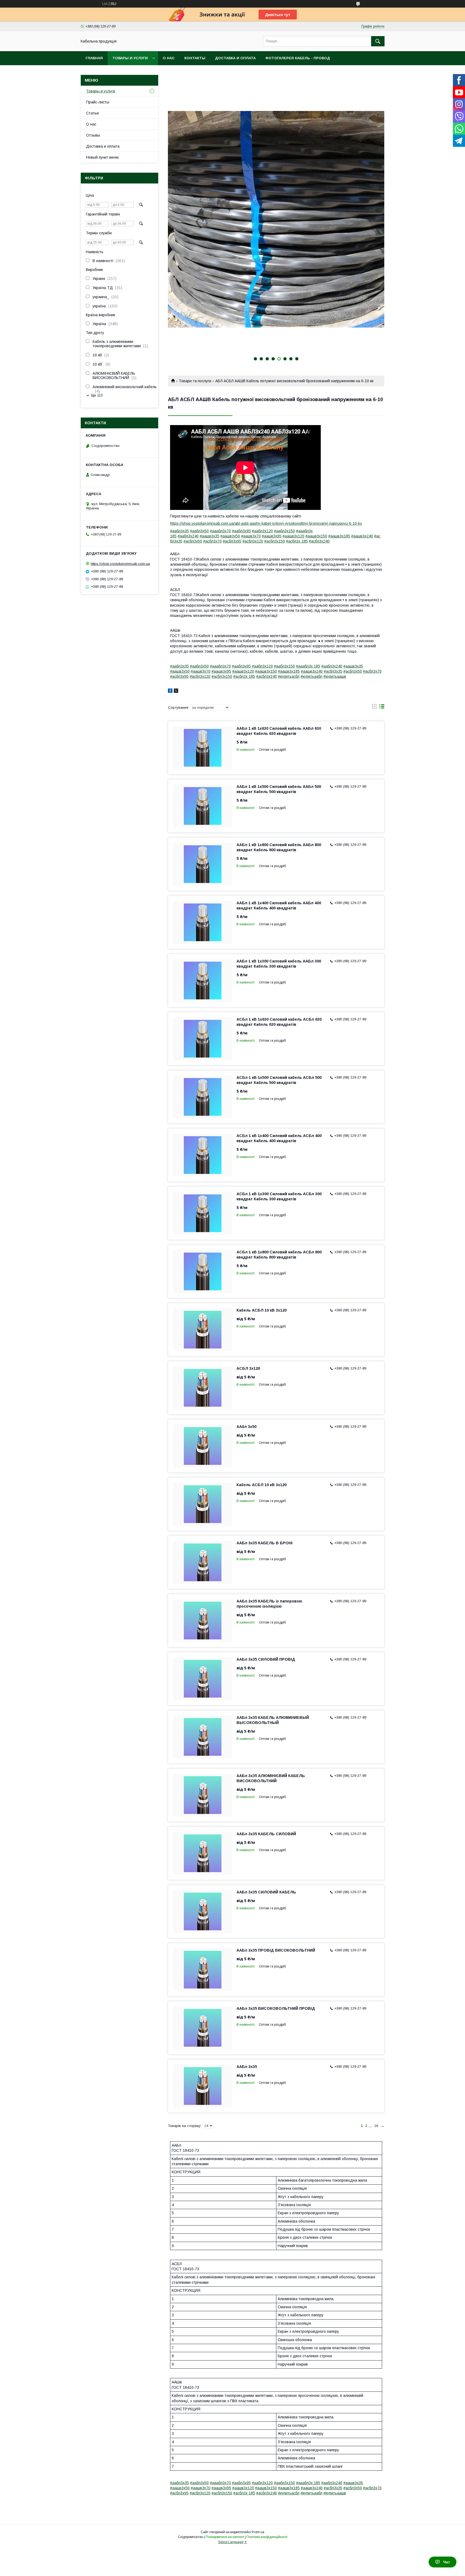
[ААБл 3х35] (203, 2086)
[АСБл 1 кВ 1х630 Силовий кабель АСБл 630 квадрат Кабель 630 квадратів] (203, 1039)
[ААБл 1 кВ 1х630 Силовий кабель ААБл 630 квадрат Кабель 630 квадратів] (203, 748)
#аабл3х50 (199, 531)
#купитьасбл (289, 676)
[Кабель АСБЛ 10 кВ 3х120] (203, 1330)
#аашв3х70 (251, 536)
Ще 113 (97, 395)
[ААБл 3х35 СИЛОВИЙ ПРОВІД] (203, 1679)
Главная (94, 58)
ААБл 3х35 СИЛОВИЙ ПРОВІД (266, 1659)
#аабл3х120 (262, 531)
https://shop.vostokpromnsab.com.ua (120, 564)
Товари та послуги (195, 381)
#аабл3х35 (179, 531)
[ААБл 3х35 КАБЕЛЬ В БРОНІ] (203, 1562)
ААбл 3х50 (246, 1427)
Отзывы (93, 135)
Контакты (195, 58)
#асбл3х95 (232, 541)
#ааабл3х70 (220, 531)
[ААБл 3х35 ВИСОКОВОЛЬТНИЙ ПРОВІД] (203, 2028)
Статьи (92, 113)
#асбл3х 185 (297, 541)
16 (376, 2126)
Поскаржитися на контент (225, 2537)
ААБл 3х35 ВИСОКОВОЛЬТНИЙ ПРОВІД (276, 2008)
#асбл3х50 (193, 541)
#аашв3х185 (339, 536)
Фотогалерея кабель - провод (298, 58)
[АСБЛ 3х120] (203, 1388)
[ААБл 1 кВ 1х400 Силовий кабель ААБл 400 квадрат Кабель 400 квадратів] (203, 922)
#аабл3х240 (188, 536)
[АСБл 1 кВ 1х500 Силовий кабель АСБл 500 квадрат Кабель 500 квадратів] (203, 1097)
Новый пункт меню (103, 157)
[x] (176, 691)
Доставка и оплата (235, 58)
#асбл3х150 (275, 541)
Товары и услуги (130, 58)
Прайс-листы (98, 102)
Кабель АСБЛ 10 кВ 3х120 (262, 1310)
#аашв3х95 (272, 536)
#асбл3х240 (319, 541)
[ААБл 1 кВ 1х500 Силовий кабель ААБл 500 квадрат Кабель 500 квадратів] (203, 806)
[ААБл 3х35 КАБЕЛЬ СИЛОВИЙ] (203, 1853)
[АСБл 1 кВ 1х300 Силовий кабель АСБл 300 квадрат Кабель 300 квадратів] (203, 1213)
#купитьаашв (335, 676)
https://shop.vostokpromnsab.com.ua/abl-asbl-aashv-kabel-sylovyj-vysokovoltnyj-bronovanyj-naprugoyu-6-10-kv (266, 523)
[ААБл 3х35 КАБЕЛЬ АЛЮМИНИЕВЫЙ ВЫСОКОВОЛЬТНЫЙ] (203, 1737)
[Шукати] (378, 41)
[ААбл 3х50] (203, 1446)
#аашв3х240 (362, 536)
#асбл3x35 (333, 671)
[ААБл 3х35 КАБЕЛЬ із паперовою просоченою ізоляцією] (203, 1621)
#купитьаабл (311, 676)
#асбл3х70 (212, 541)
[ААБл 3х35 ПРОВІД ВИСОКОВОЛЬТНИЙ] (203, 1970)
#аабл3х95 (241, 531)
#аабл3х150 (284, 531)
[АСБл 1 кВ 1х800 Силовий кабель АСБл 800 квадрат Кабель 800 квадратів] (203, 1271)
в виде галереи (374, 708)
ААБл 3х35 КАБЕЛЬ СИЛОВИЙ (266, 1834)
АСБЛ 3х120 (248, 1368)
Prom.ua (258, 2532)
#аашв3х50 (230, 536)
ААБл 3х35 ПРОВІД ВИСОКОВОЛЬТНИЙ (276, 1950)
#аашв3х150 (316, 536)
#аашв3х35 (209, 536)
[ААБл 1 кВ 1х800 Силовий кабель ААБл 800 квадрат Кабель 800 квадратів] (203, 864)
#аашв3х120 (293, 536)
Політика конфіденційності (267, 2537)
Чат (447, 2562)
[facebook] (170, 691)
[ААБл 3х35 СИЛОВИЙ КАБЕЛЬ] (203, 1911)
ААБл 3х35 (247, 2067)
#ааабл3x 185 (308, 666)
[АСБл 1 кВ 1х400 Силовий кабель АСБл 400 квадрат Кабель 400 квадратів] (203, 1155)
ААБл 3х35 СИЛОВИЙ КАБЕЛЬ (266, 1892)
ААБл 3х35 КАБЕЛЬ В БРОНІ (265, 1543)
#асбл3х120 (253, 541)
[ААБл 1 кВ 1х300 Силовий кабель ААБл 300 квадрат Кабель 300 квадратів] (203, 981)
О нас (169, 58)
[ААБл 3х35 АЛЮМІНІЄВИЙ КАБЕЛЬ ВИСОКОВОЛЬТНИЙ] (203, 1795)
